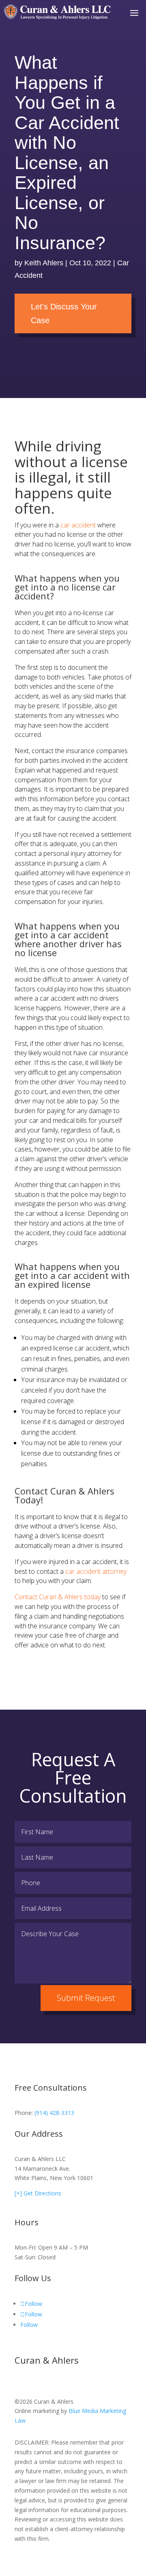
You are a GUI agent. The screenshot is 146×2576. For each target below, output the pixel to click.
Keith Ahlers (44, 263)
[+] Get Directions (38, 2193)
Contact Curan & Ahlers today (58, 1597)
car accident (78, 525)
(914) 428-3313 (54, 2113)
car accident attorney (96, 1571)
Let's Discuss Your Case (64, 313)
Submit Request (86, 1998)
